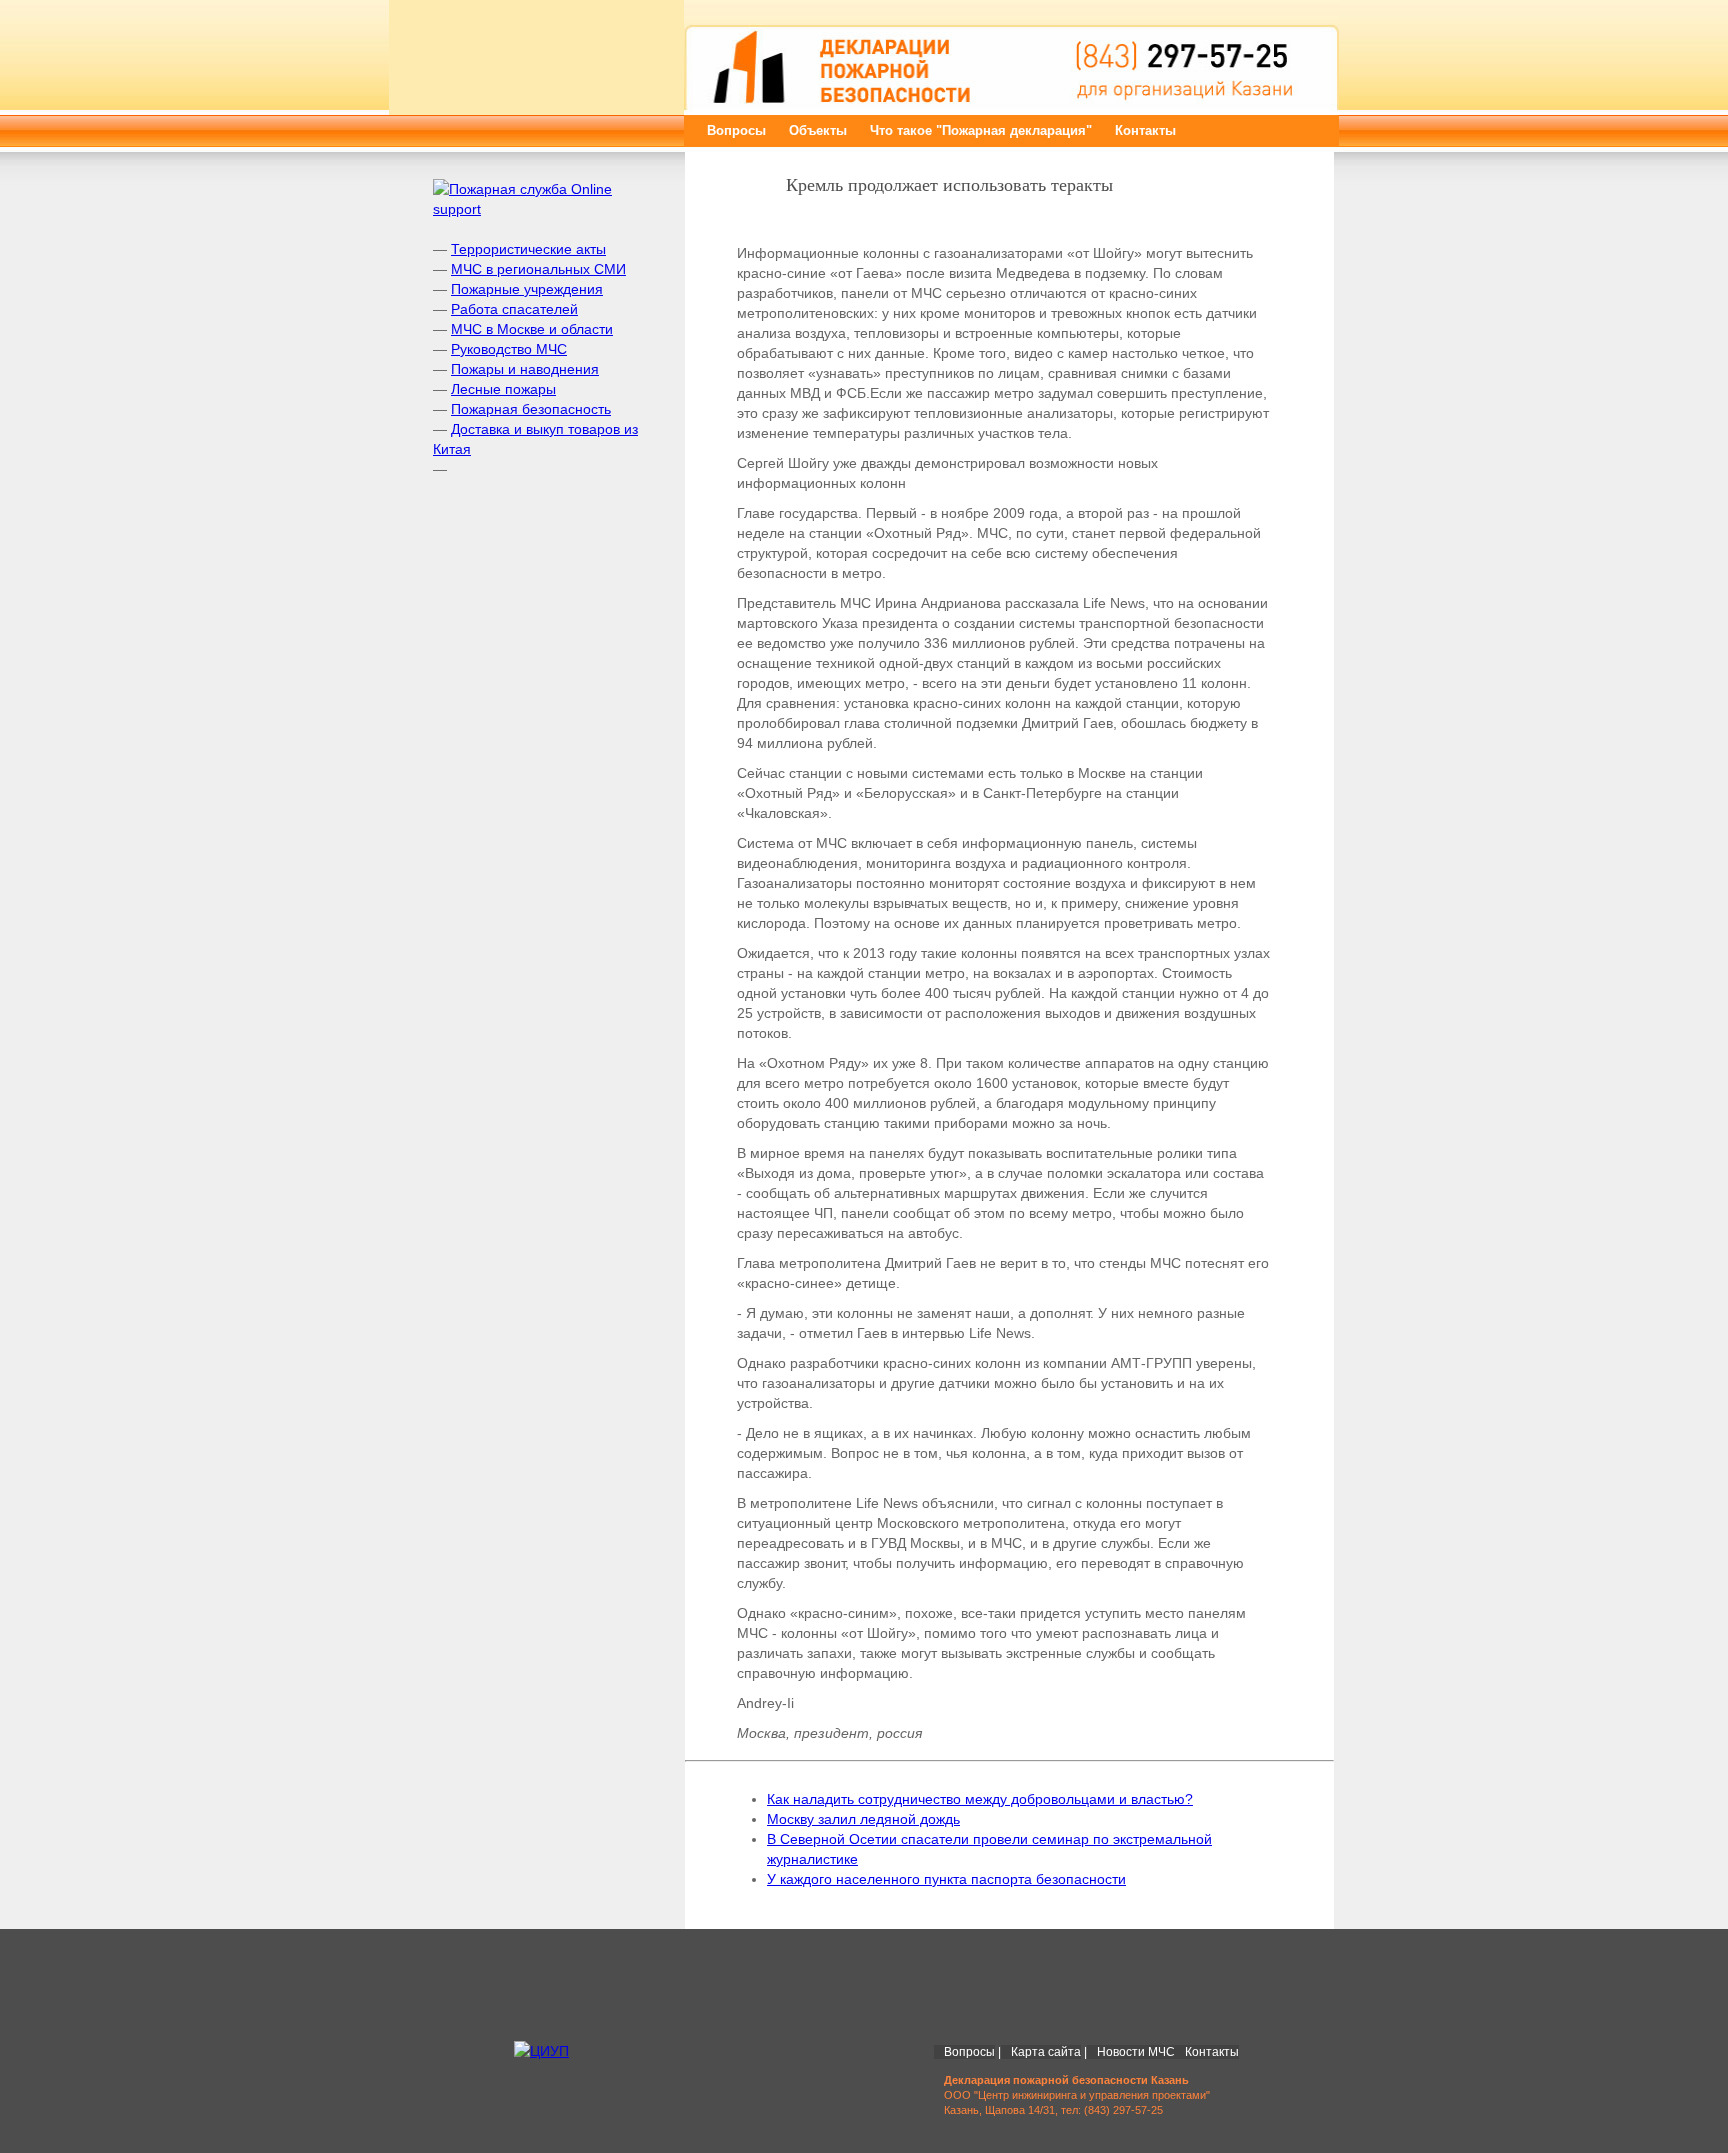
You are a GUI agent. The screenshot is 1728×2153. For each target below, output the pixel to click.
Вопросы (736, 130)
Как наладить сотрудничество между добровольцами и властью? (980, 1799)
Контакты (1145, 130)
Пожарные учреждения (527, 289)
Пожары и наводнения (525, 369)
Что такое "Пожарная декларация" (981, 130)
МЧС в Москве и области (532, 329)
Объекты (818, 130)
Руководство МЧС (509, 349)
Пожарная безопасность (531, 409)
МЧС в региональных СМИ (538, 269)
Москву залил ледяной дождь (863, 1819)
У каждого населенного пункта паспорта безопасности (946, 1879)
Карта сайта (1046, 2052)
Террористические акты (528, 249)
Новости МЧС (1136, 2052)
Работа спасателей (514, 309)
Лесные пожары (503, 389)
